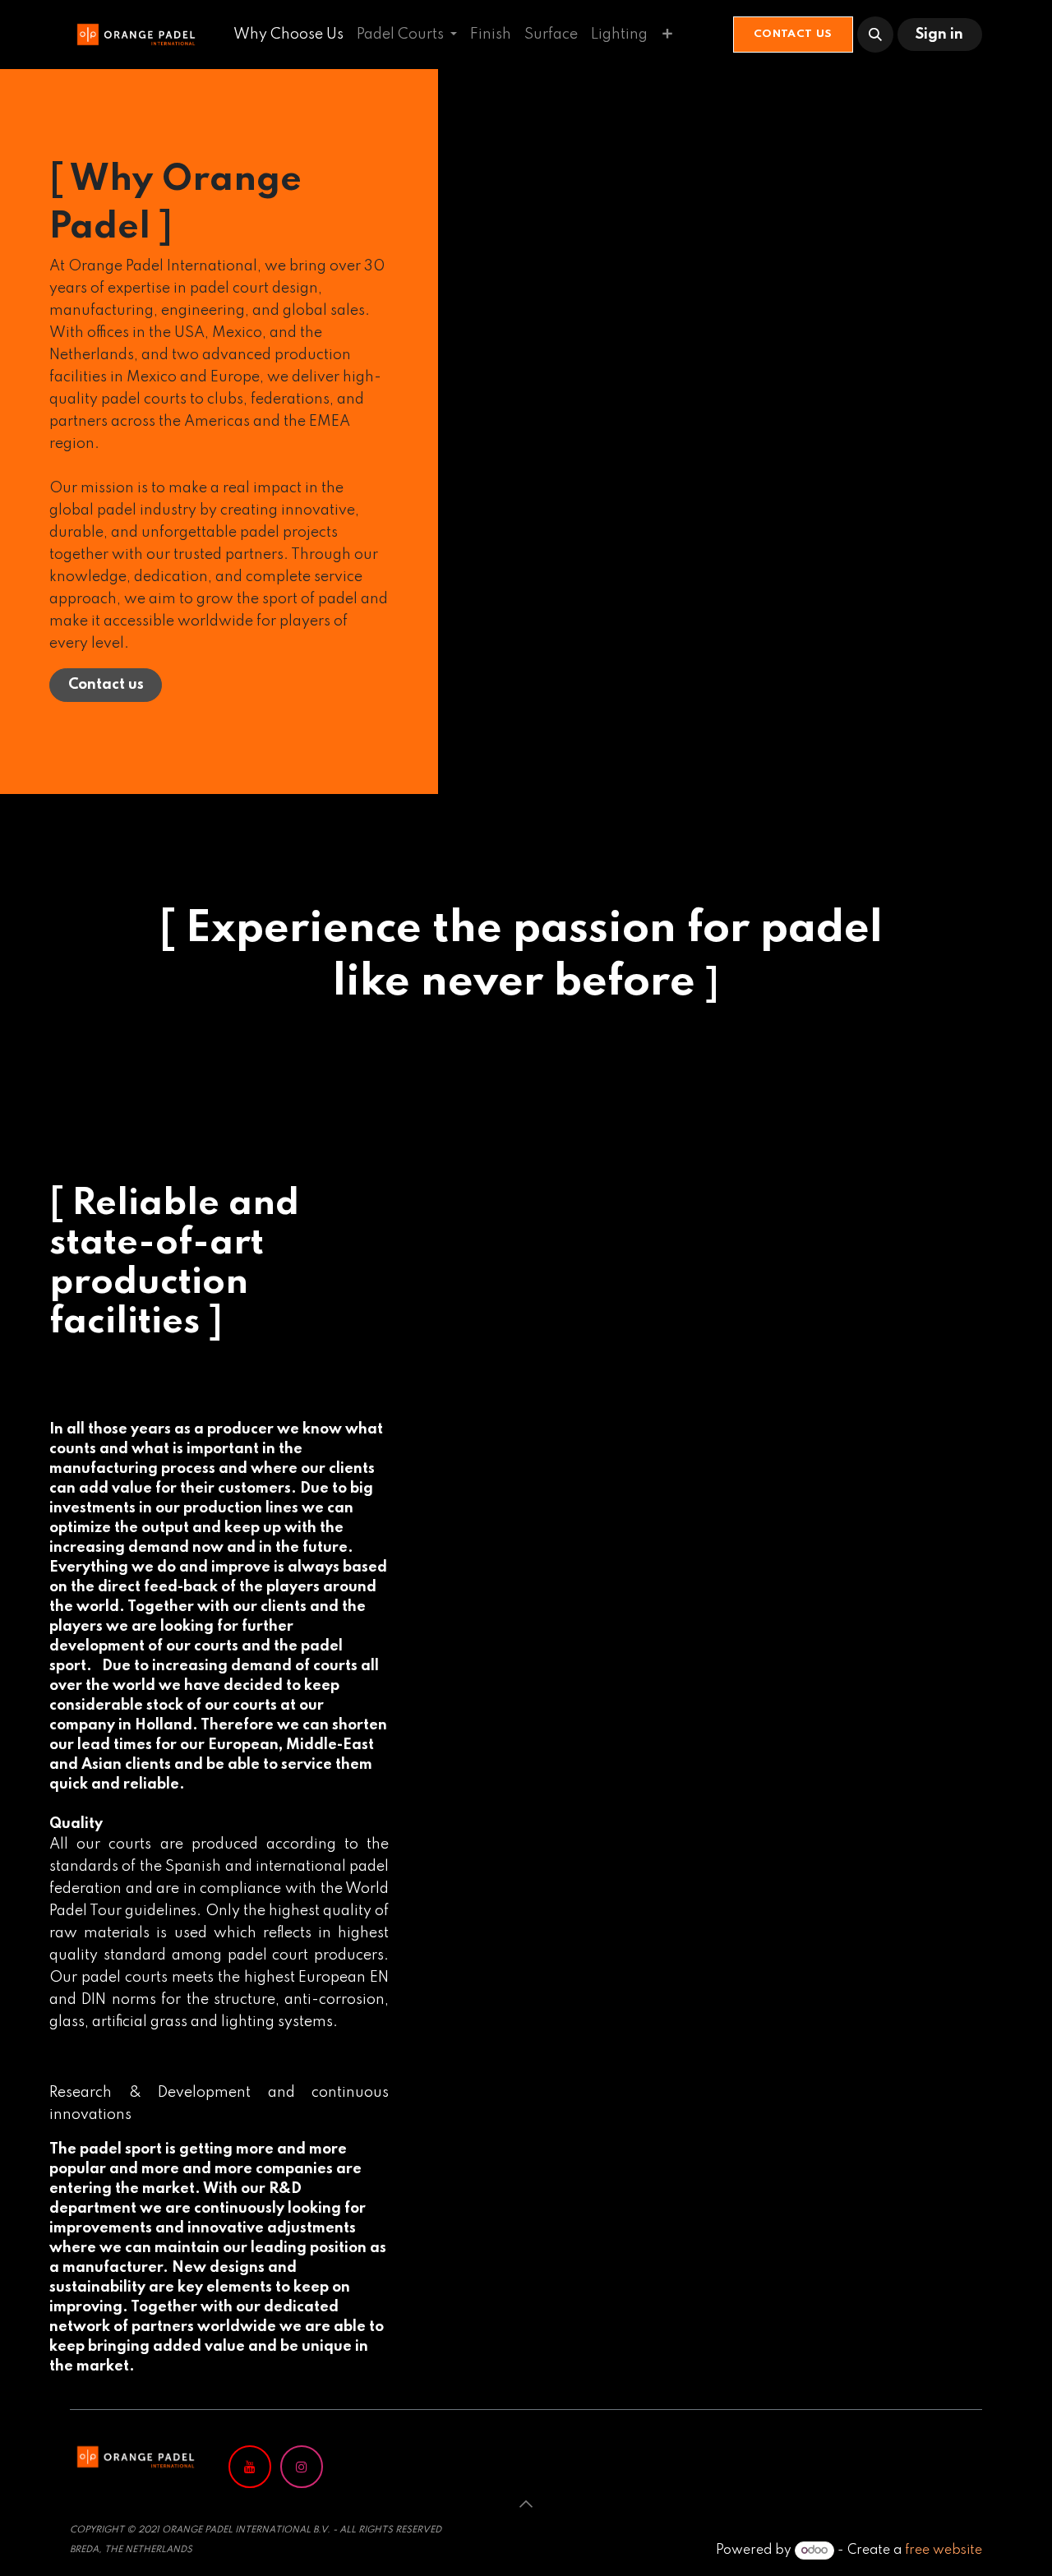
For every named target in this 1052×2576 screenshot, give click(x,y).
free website (944, 2551)
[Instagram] (302, 2467)
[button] (875, 35)
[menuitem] (288, 35)
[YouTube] (250, 2467)
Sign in (939, 35)
